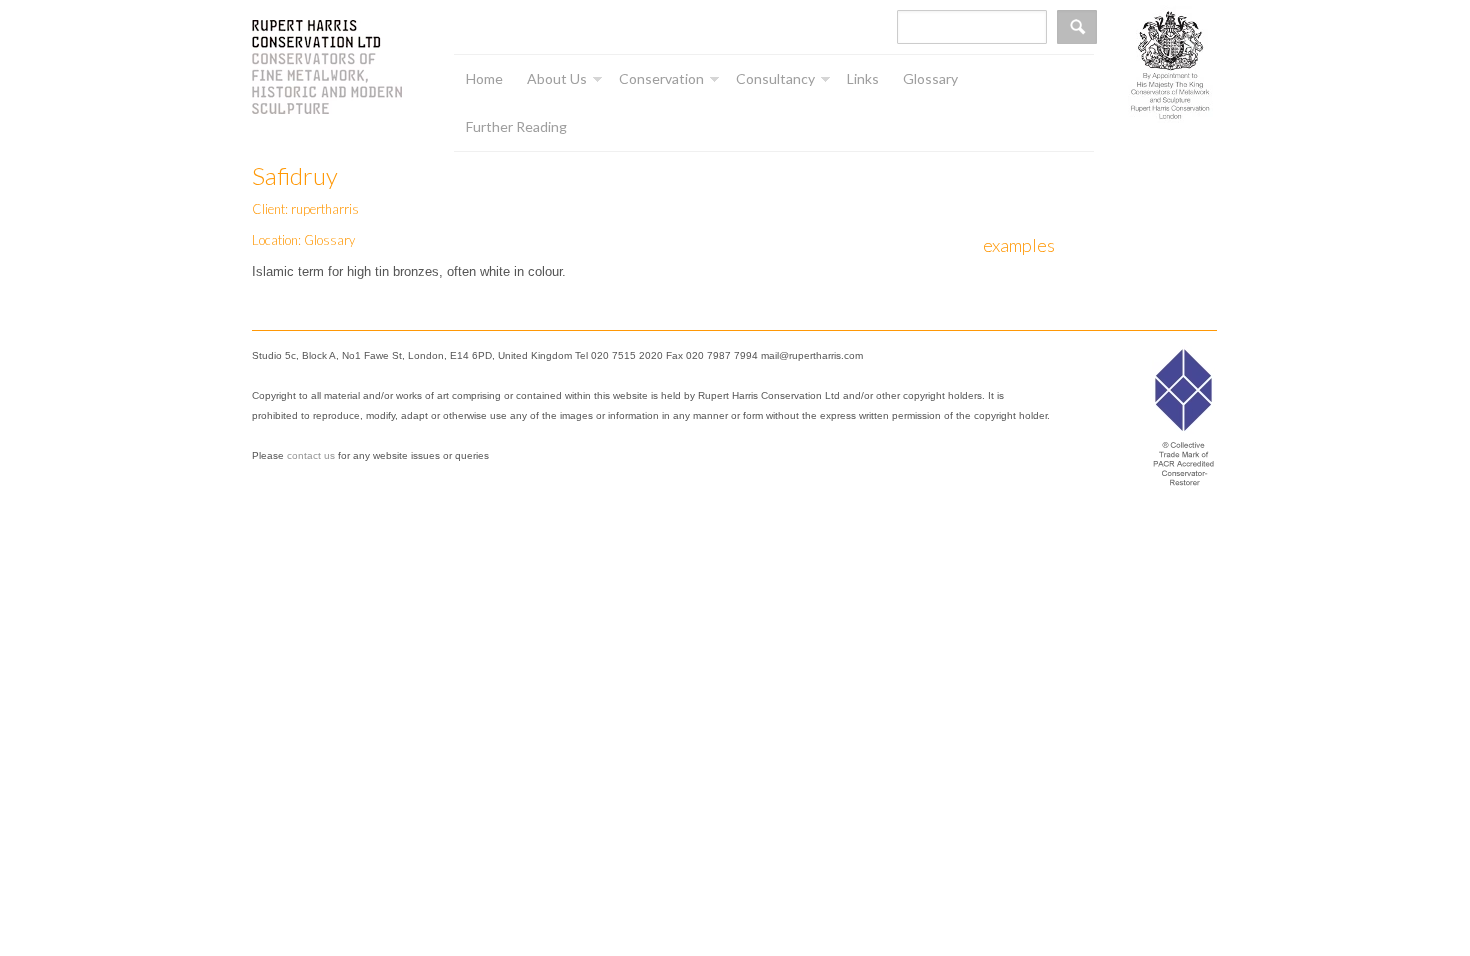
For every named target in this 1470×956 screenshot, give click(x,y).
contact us (311, 455)
